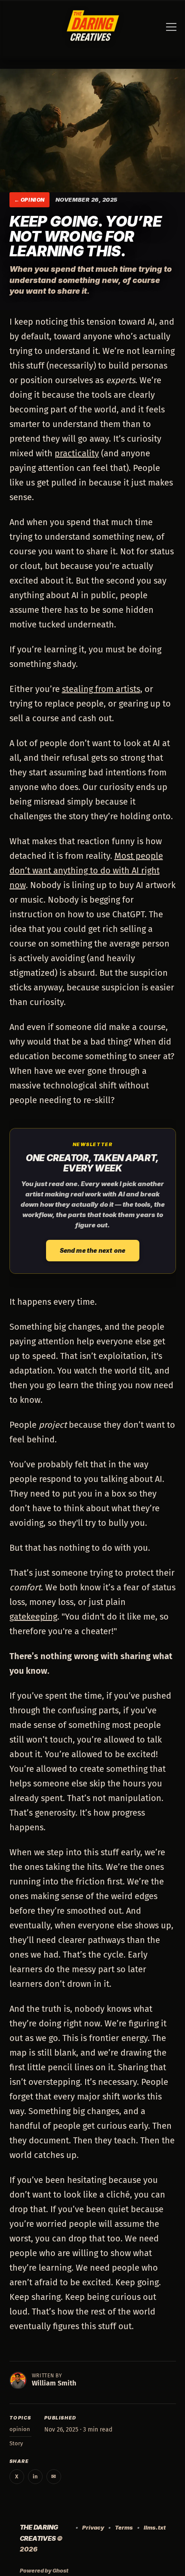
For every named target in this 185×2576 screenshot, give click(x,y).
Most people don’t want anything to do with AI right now (86, 870)
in (35, 2476)
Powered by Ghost (44, 2571)
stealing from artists (101, 689)
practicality (77, 453)
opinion (33, 200)
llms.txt (155, 2527)
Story (16, 2443)
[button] (171, 28)
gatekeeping (33, 1617)
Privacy (93, 2527)
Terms (124, 2527)
